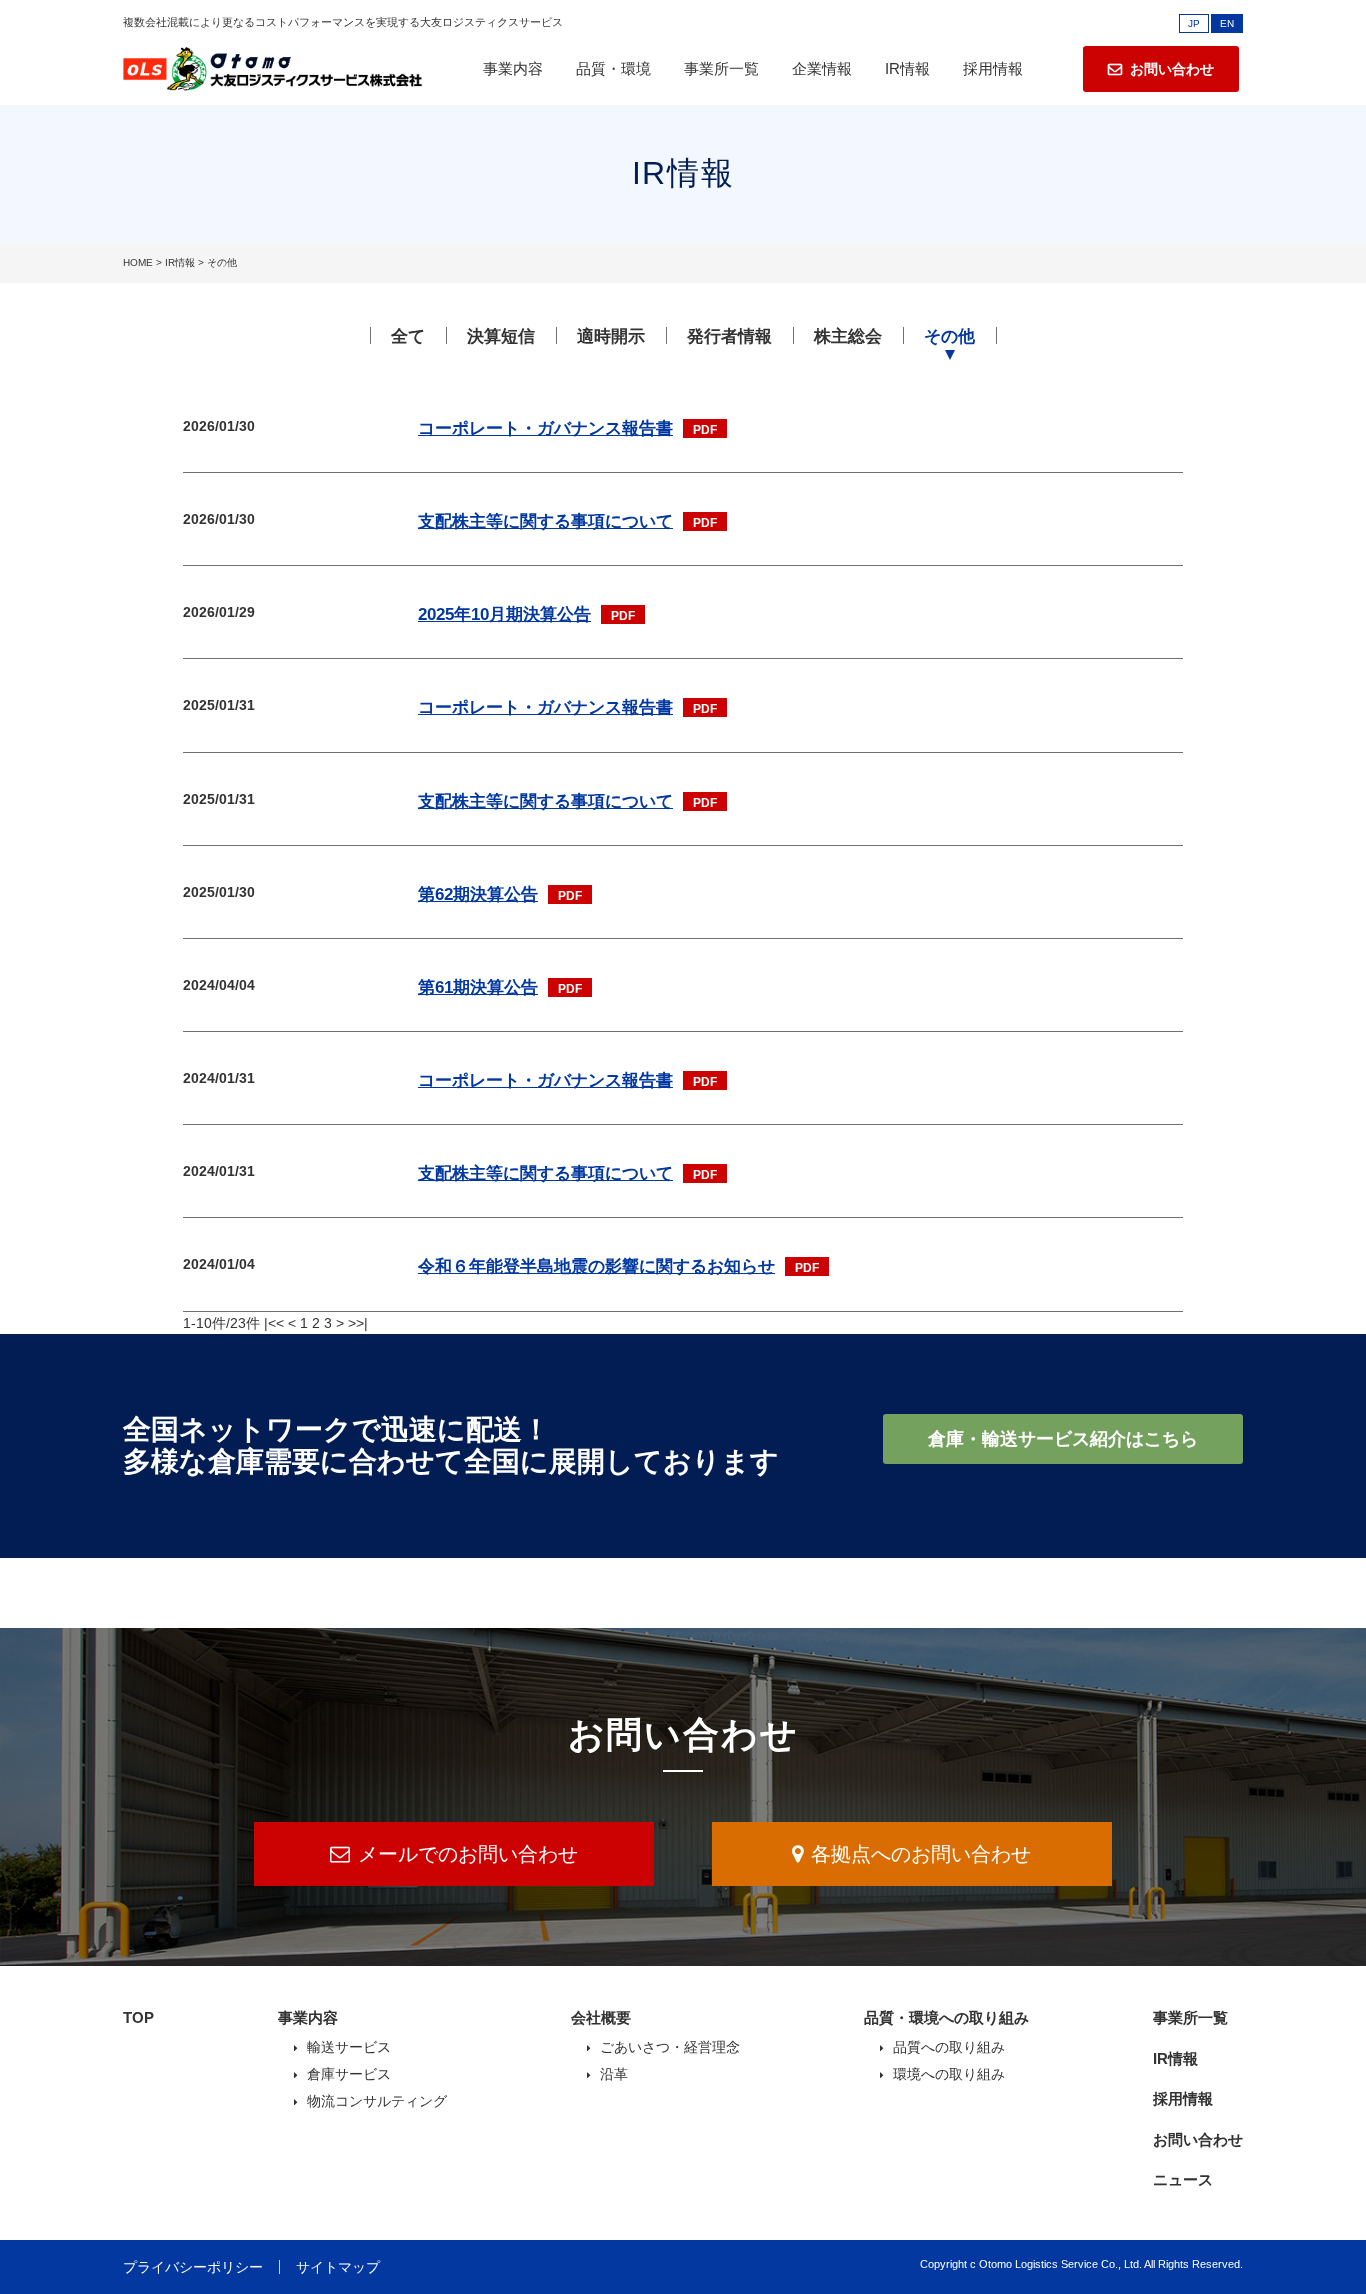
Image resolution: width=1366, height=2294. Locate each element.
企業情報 (822, 68)
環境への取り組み (949, 2074)
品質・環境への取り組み (946, 2017)
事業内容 (513, 68)
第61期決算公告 (478, 987)
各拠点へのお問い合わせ (921, 1854)
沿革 (614, 2074)
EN (1227, 23)
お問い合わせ (1198, 2139)
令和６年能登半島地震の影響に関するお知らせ (596, 1266)
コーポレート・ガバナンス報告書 (545, 428)
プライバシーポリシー (193, 2267)
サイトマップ (338, 2267)
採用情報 (993, 68)
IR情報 (907, 68)
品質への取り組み (949, 2047)
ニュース (1183, 2179)
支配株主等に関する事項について (545, 521)
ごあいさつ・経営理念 (670, 2047)
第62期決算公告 (478, 894)
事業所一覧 (721, 68)
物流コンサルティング (377, 2101)
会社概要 (601, 2017)
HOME (138, 262)
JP (1194, 23)
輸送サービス (349, 2047)
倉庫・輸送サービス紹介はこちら (1063, 1439)
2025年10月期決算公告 (504, 614)
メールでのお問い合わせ (468, 1854)
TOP (138, 2017)
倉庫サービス (349, 2074)
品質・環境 (613, 68)
